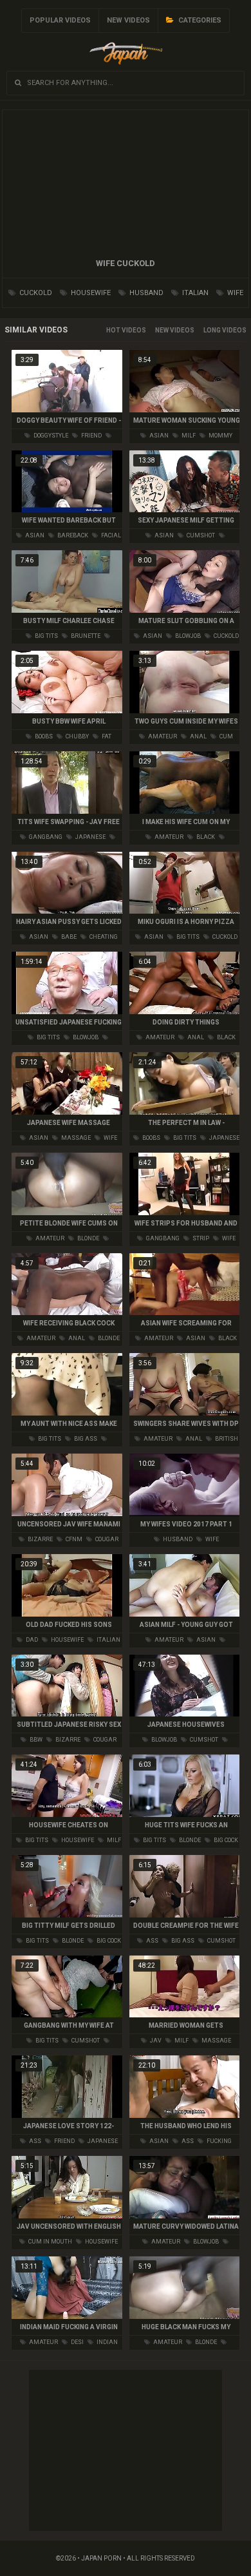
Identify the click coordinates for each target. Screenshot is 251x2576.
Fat (106, 736)
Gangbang (45, 837)
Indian (107, 2342)
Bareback (72, 535)
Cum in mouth (50, 2242)
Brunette (85, 636)
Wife (234, 293)
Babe (68, 937)
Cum (226, 736)
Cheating (103, 937)
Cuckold (35, 293)
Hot (113, 330)
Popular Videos (60, 20)
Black (205, 837)
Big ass (85, 1439)
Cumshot (200, 535)
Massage (75, 1138)
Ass (152, 1941)
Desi (77, 2342)
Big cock (225, 1840)
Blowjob (187, 636)
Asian (158, 436)
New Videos (128, 20)
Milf (188, 436)
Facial (110, 535)
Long (212, 330)
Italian (194, 293)
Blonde (88, 1238)
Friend (91, 436)
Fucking (218, 2141)
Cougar (106, 1539)
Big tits (46, 636)
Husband (145, 293)
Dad (31, 1640)
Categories (199, 20)
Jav (155, 2041)
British (226, 1439)
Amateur (162, 736)
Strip (200, 1238)
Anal (198, 736)
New (162, 330)
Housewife (90, 293)
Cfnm (73, 1539)
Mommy (220, 436)
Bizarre (40, 1539)
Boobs (43, 736)
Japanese (90, 837)
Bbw (35, 1740)
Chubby (77, 736)
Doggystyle (50, 436)
